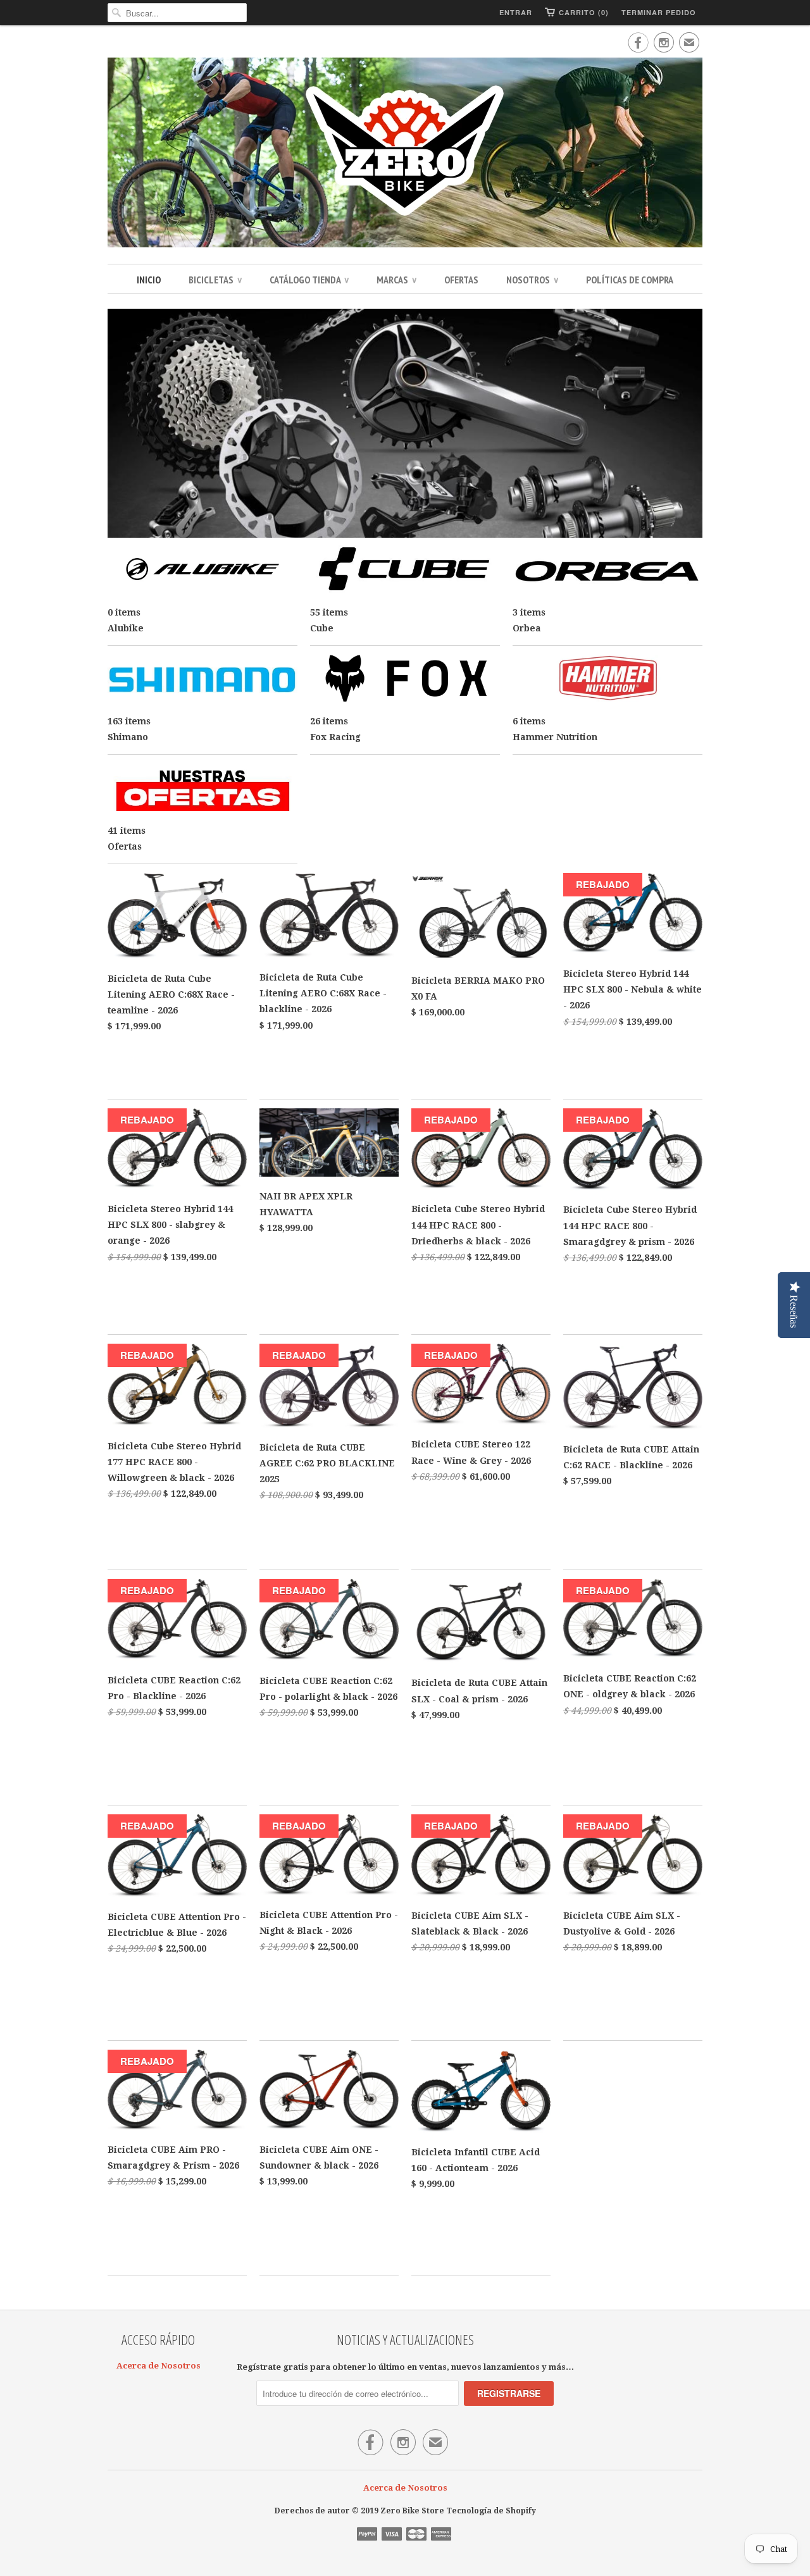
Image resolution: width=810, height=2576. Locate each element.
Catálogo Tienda (309, 280)
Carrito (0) (584, 12)
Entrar (516, 12)
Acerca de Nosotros (159, 2366)
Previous (121, 424)
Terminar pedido (659, 12)
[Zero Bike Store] (405, 154)
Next (688, 424)
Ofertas (461, 280)
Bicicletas (215, 280)
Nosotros (532, 280)
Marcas (396, 280)
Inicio (149, 280)
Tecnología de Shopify (491, 2511)
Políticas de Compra (630, 280)
